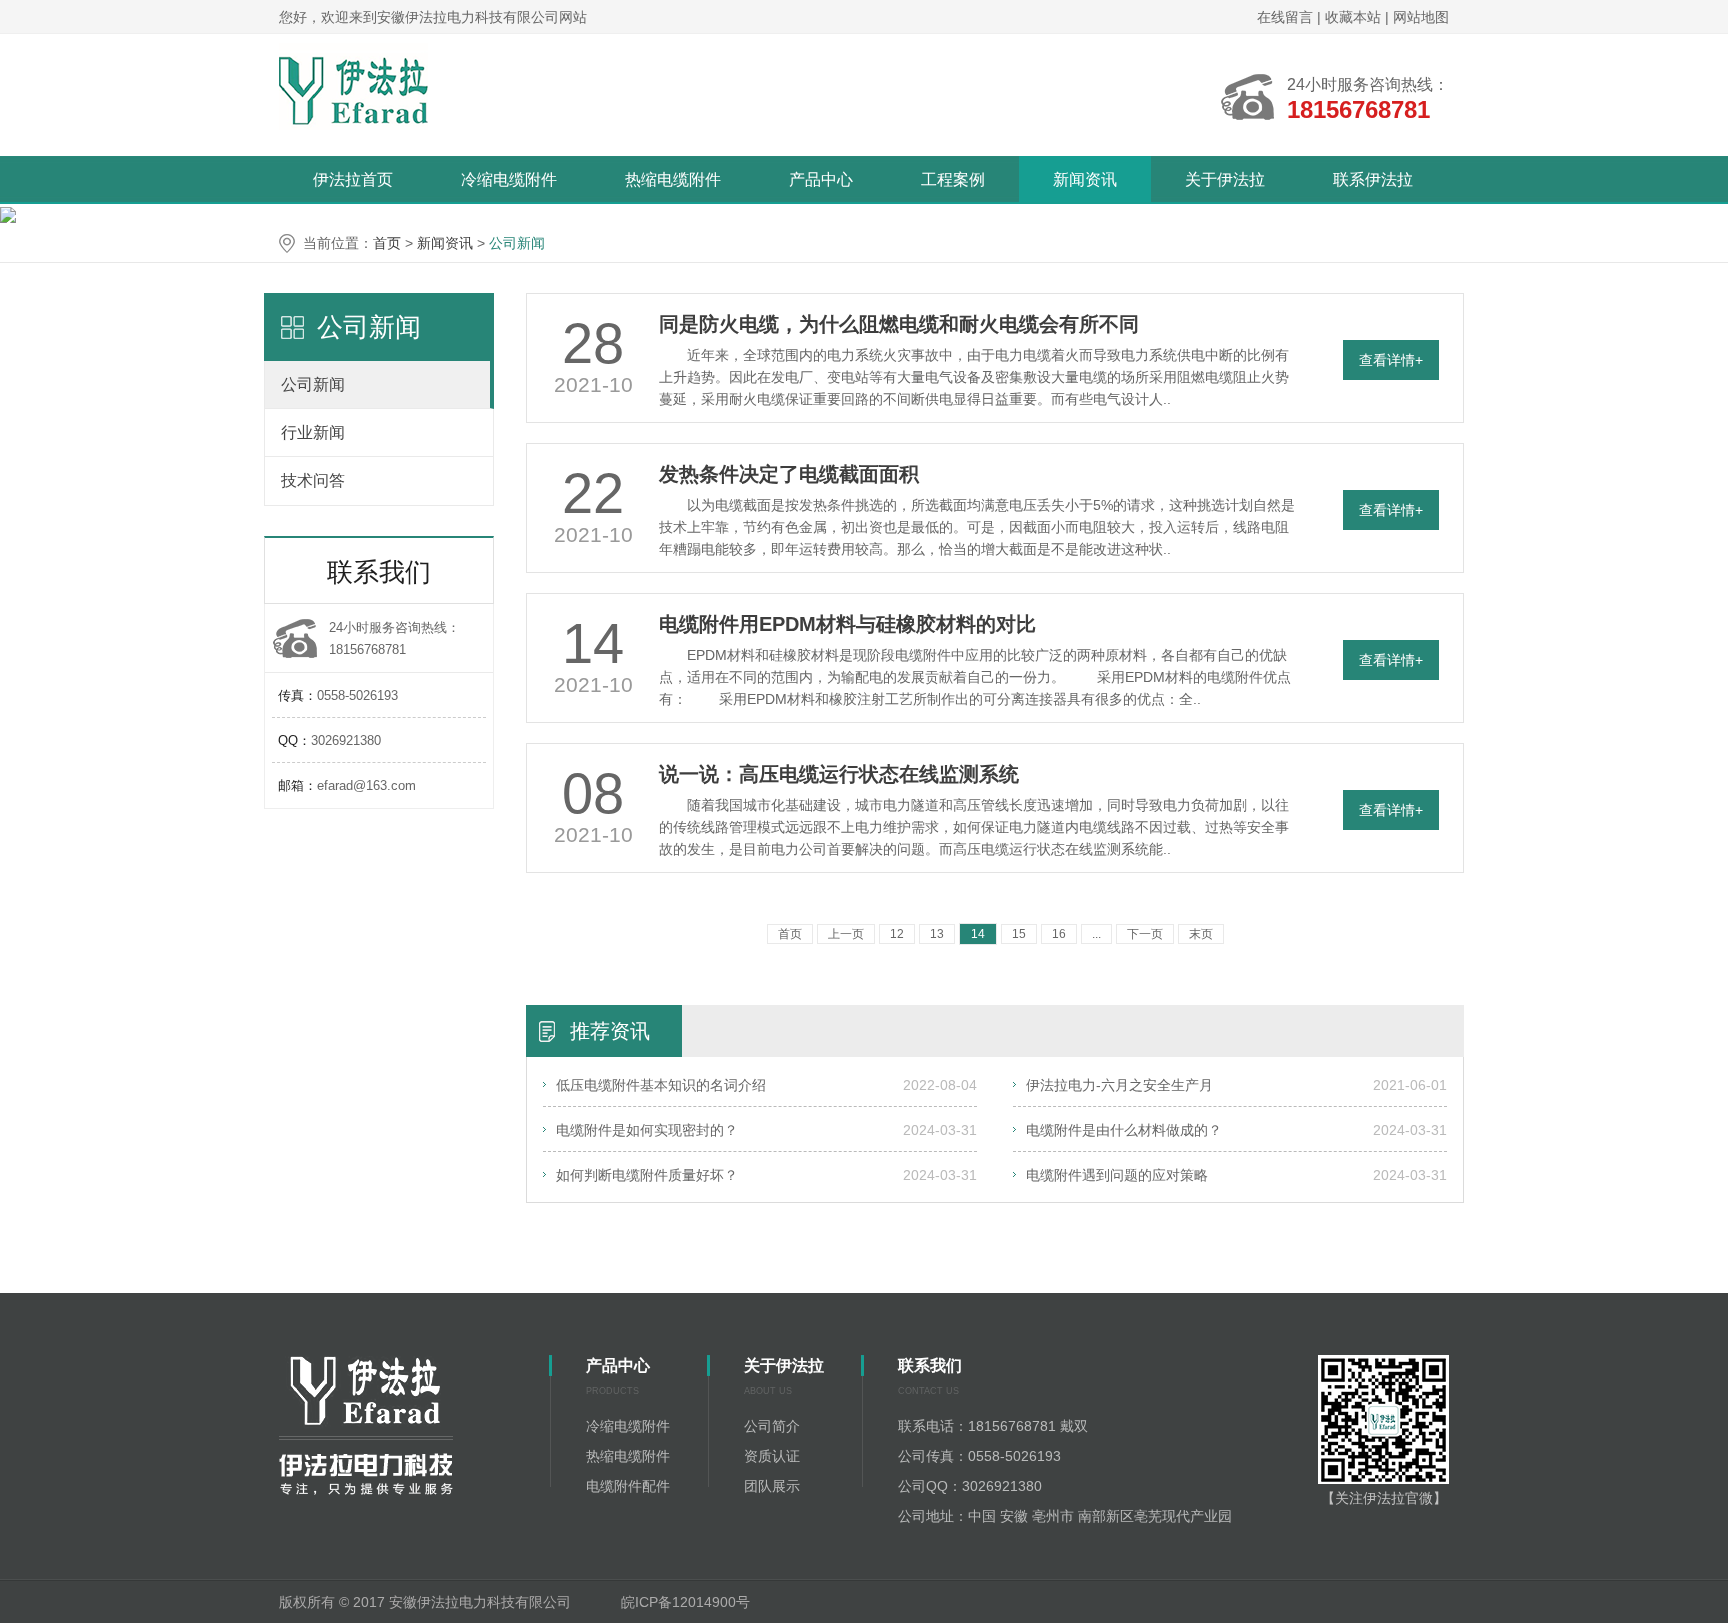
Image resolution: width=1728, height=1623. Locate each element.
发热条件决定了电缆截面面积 (789, 474)
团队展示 (772, 1486)
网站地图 (1421, 17)
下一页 (1145, 934)
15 (1019, 934)
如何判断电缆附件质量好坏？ (647, 1175)
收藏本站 (1355, 17)
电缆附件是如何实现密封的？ (647, 1130)
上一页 (846, 934)
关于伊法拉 (1225, 179)
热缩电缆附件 (673, 179)
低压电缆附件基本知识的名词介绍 (661, 1085)
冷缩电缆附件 (509, 179)
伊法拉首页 (353, 179)
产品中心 (821, 179)
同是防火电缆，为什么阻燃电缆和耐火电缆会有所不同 (899, 324)
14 (978, 934)
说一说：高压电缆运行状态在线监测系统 (839, 774)
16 (1059, 934)
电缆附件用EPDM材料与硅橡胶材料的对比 (847, 624)
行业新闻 (313, 432)
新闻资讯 (1085, 179)
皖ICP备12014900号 (687, 1602)
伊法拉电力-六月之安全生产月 (1119, 1085)
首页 (387, 243)
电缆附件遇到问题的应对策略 (1117, 1175)
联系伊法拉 (1373, 179)
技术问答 (313, 480)
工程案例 (953, 179)
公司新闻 (517, 243)
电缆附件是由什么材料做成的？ (1124, 1130)
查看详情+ (1391, 360)
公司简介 (772, 1426)
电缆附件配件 (628, 1486)
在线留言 (1285, 17)
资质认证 (772, 1456)
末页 (1201, 934)
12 (897, 934)
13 (937, 934)
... (1096, 934)
